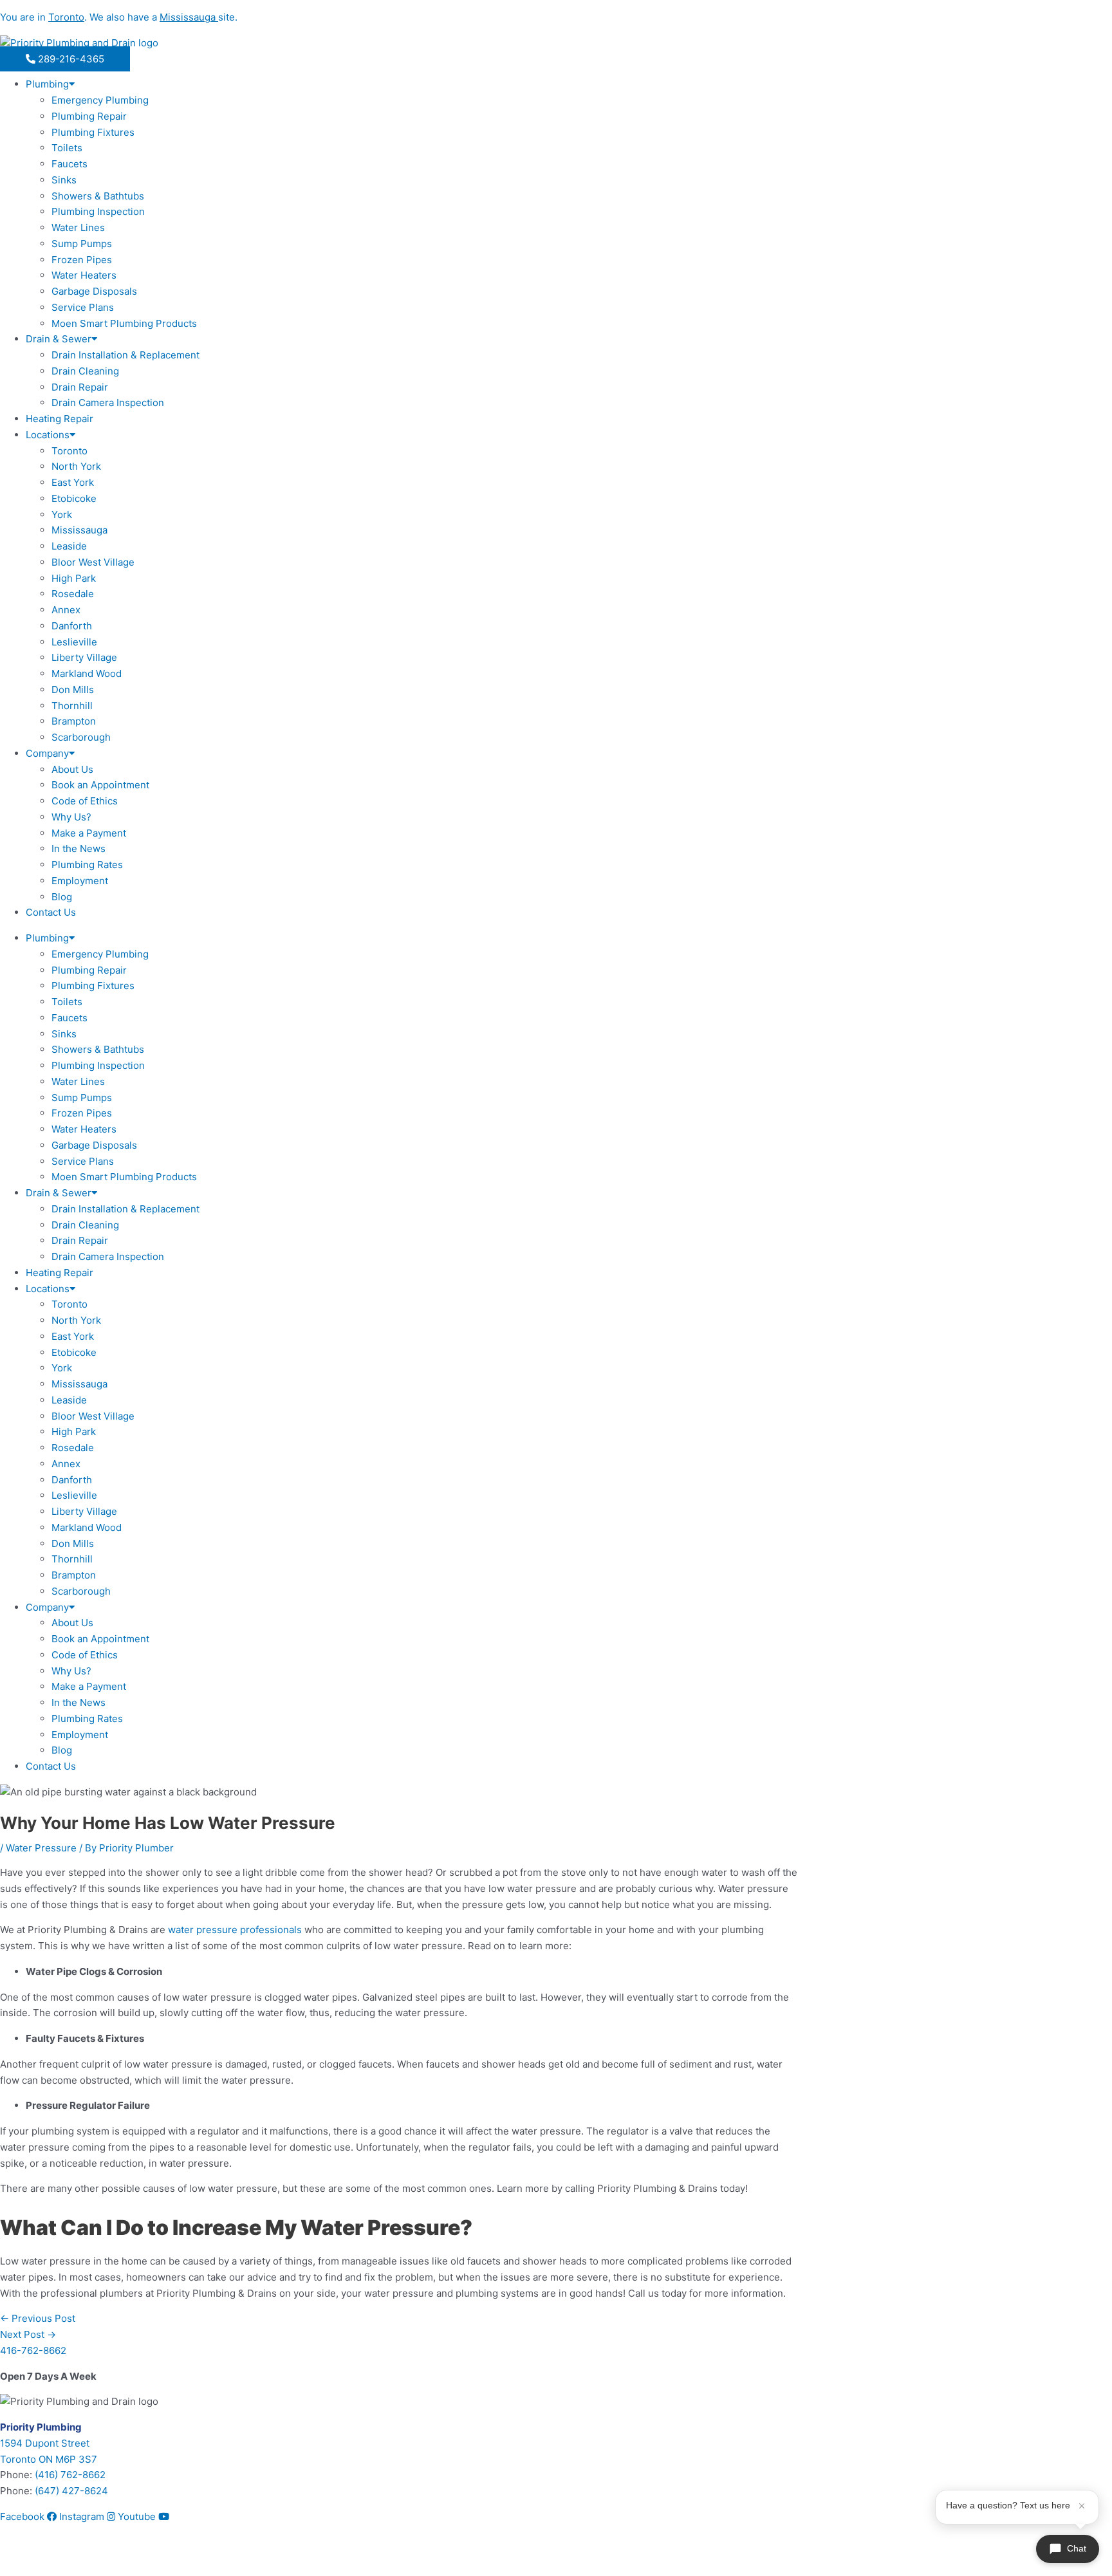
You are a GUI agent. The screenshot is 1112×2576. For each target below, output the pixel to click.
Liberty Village (84, 657)
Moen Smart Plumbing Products (124, 323)
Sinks (64, 180)
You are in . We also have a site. (119, 17)
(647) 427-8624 (71, 2491)
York (62, 514)
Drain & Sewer (59, 339)
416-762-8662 (33, 2350)
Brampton (74, 721)
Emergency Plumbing (100, 100)
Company (47, 753)
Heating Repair (60, 419)
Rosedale (73, 594)
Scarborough (81, 737)
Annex (66, 610)
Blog (62, 897)
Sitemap (19, 2558)
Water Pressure (41, 1848)
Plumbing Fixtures (93, 132)
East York (73, 482)
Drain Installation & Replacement (125, 355)
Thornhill (72, 706)
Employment (80, 881)
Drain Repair (80, 387)
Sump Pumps (82, 244)
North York (76, 466)
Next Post (28, 2334)
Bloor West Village (93, 562)
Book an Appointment (100, 785)
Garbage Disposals (94, 291)
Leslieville (74, 642)
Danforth (72, 626)
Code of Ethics (85, 801)
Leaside (69, 546)
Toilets (67, 148)
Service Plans (83, 307)
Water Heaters (84, 275)
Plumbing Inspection (98, 211)
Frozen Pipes (82, 260)
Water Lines (78, 227)
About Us (72, 769)
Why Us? (71, 817)
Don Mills (73, 690)
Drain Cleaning (85, 371)
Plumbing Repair (89, 116)
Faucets (69, 164)
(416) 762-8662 (70, 2475)
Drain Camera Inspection (108, 403)
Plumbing (47, 84)
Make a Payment (89, 833)
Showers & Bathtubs (98, 196)
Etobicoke (74, 498)
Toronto (69, 451)
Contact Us (51, 912)
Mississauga (79, 530)
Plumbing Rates (87, 865)
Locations (48, 435)
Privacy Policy (78, 2558)
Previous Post (38, 2318)
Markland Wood (87, 673)
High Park (74, 578)
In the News (79, 848)
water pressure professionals (235, 1930)
